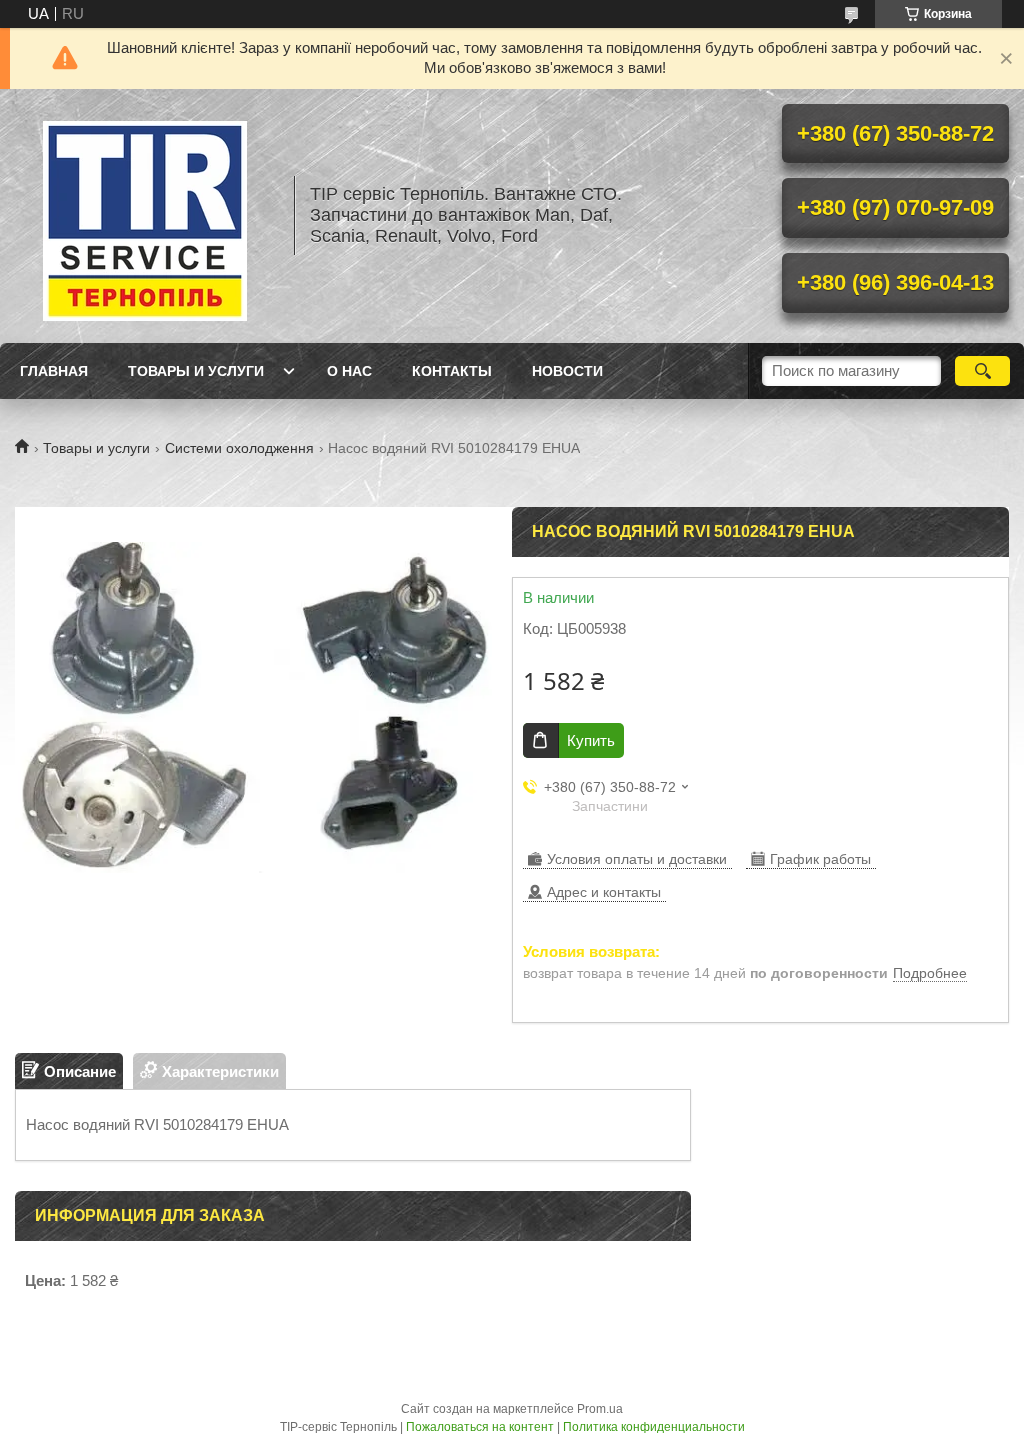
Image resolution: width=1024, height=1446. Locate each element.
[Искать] (982, 371)
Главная (54, 371)
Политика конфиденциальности (654, 1427)
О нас (349, 371)
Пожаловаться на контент (480, 1427)
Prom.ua (600, 1409)
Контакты (452, 371)
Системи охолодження (239, 448)
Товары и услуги (196, 371)
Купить (591, 740)
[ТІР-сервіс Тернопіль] (145, 216)
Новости (567, 371)
